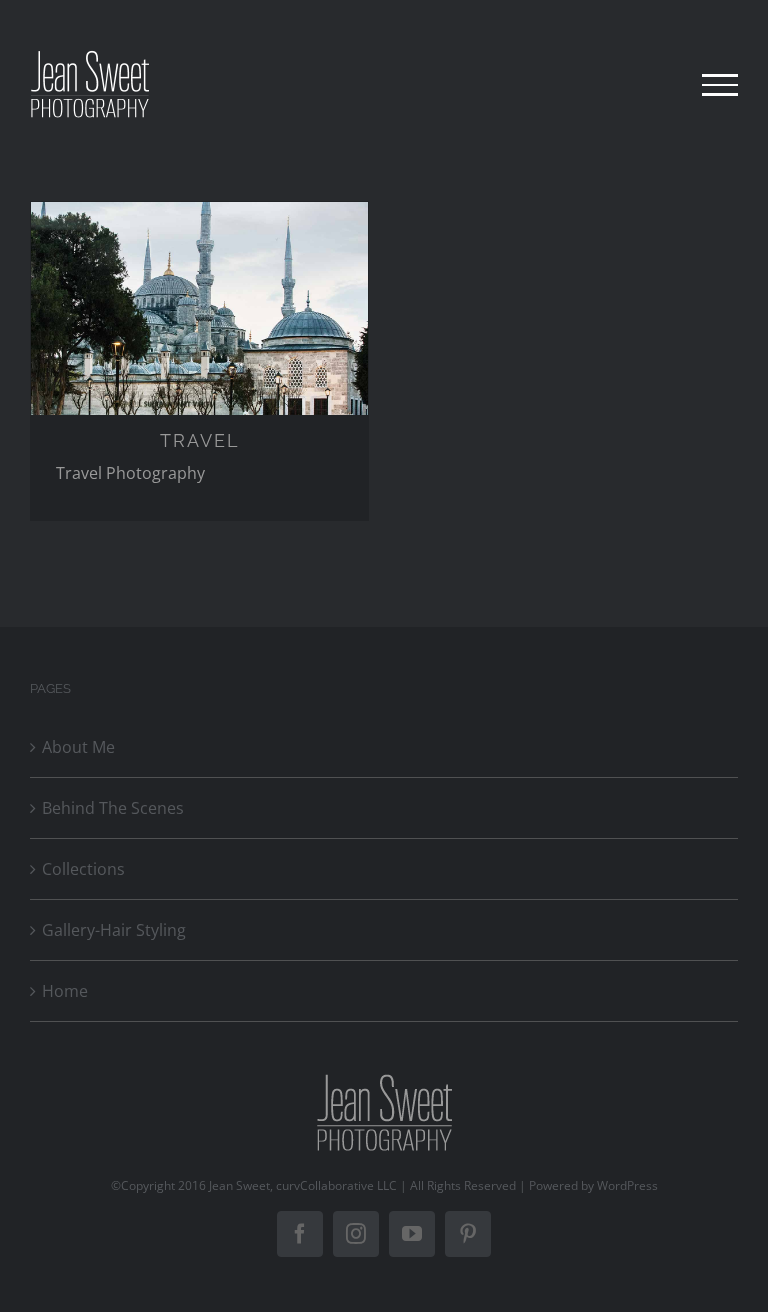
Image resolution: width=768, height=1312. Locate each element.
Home (65, 991)
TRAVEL (200, 440)
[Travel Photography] (199, 308)
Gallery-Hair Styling (114, 930)
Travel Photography (130, 473)
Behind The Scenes (113, 808)
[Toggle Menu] (720, 85)
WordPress (627, 1185)
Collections (83, 869)
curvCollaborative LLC (336, 1185)
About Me (78, 747)
